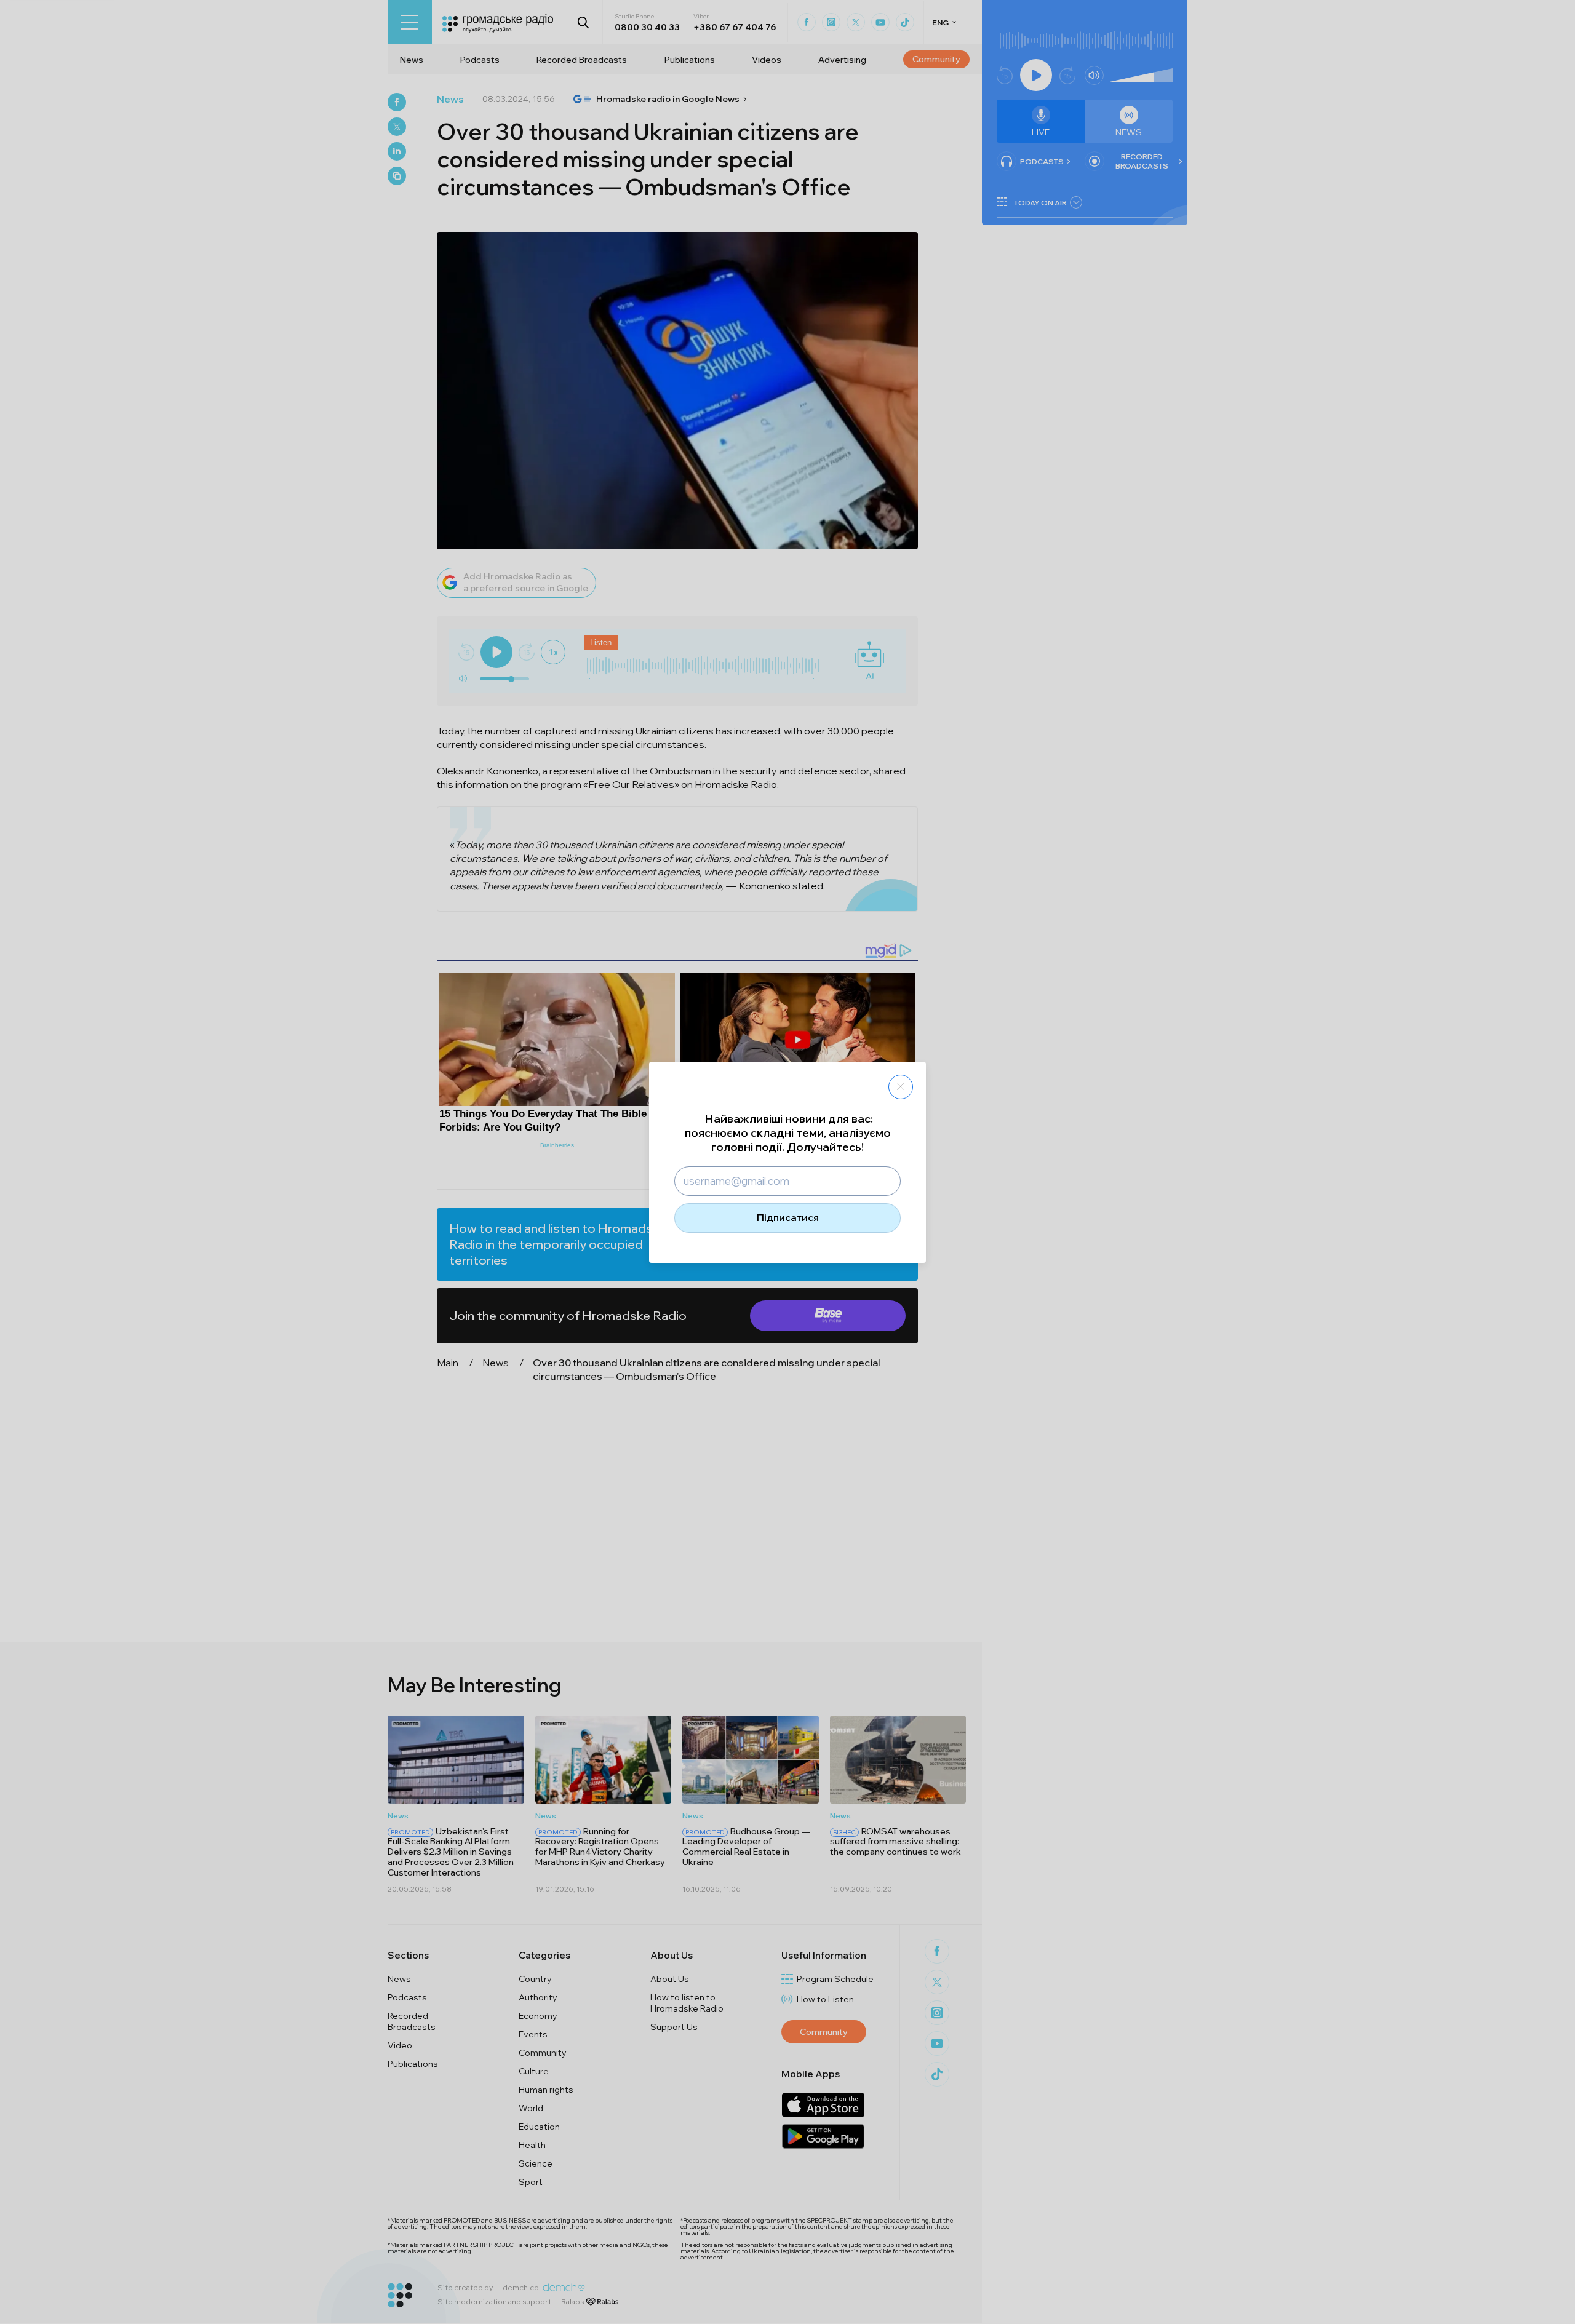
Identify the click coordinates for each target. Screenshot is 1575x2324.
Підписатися (788, 1217)
